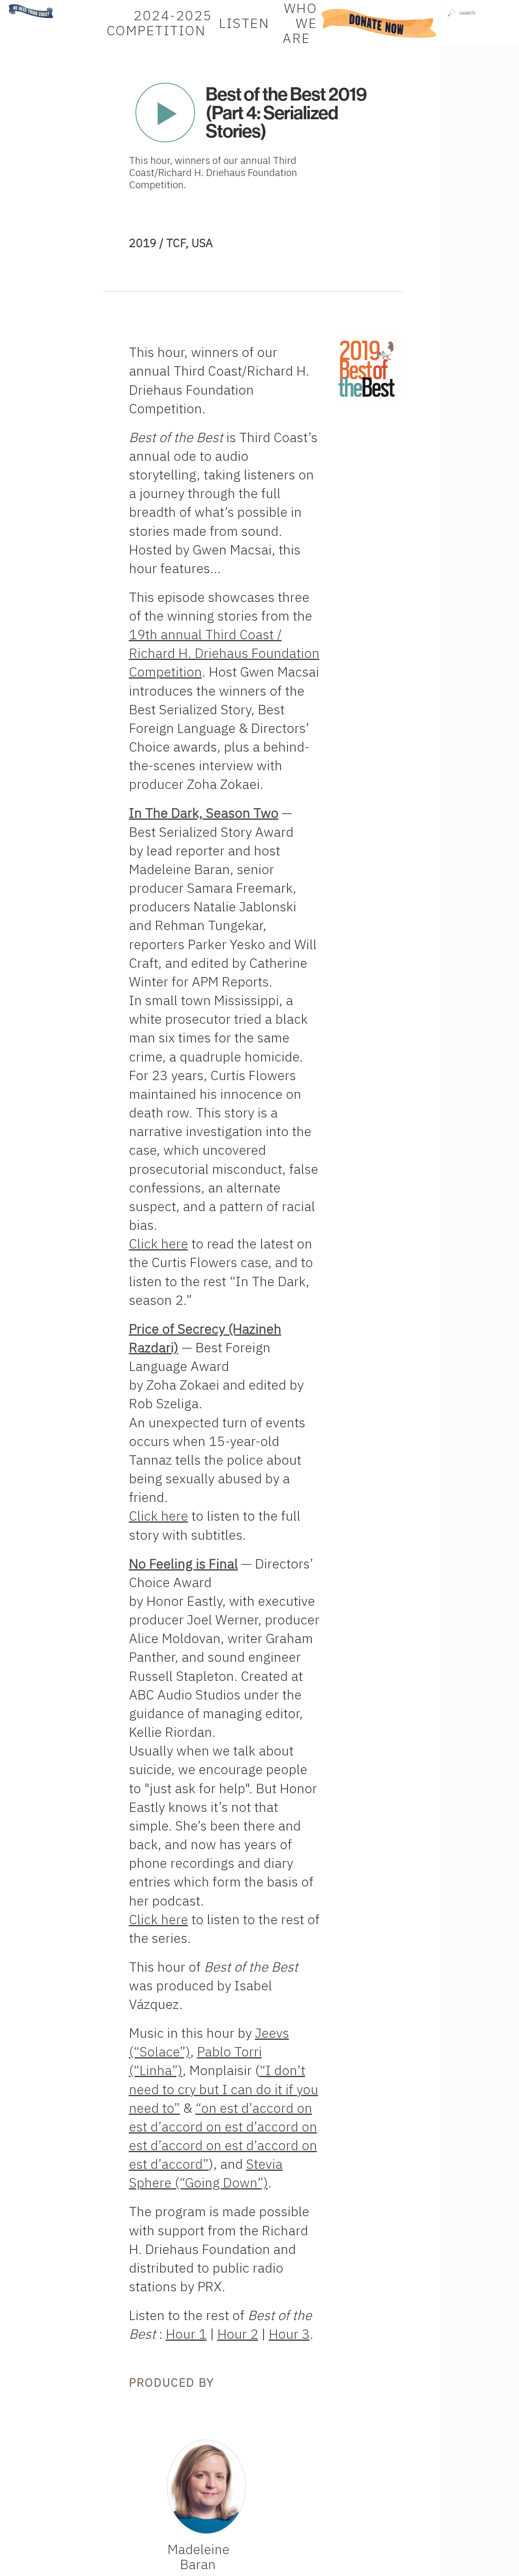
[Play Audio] (480, 66)
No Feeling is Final (183, 1563)
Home (13, 4)
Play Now (165, 113)
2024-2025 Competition (160, 23)
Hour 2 (238, 2334)
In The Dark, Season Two (204, 813)
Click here (159, 1243)
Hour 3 (289, 2334)
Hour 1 (186, 2334)
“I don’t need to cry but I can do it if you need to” (224, 2089)
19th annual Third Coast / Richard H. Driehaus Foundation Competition (224, 653)
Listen (244, 23)
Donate (379, 23)
